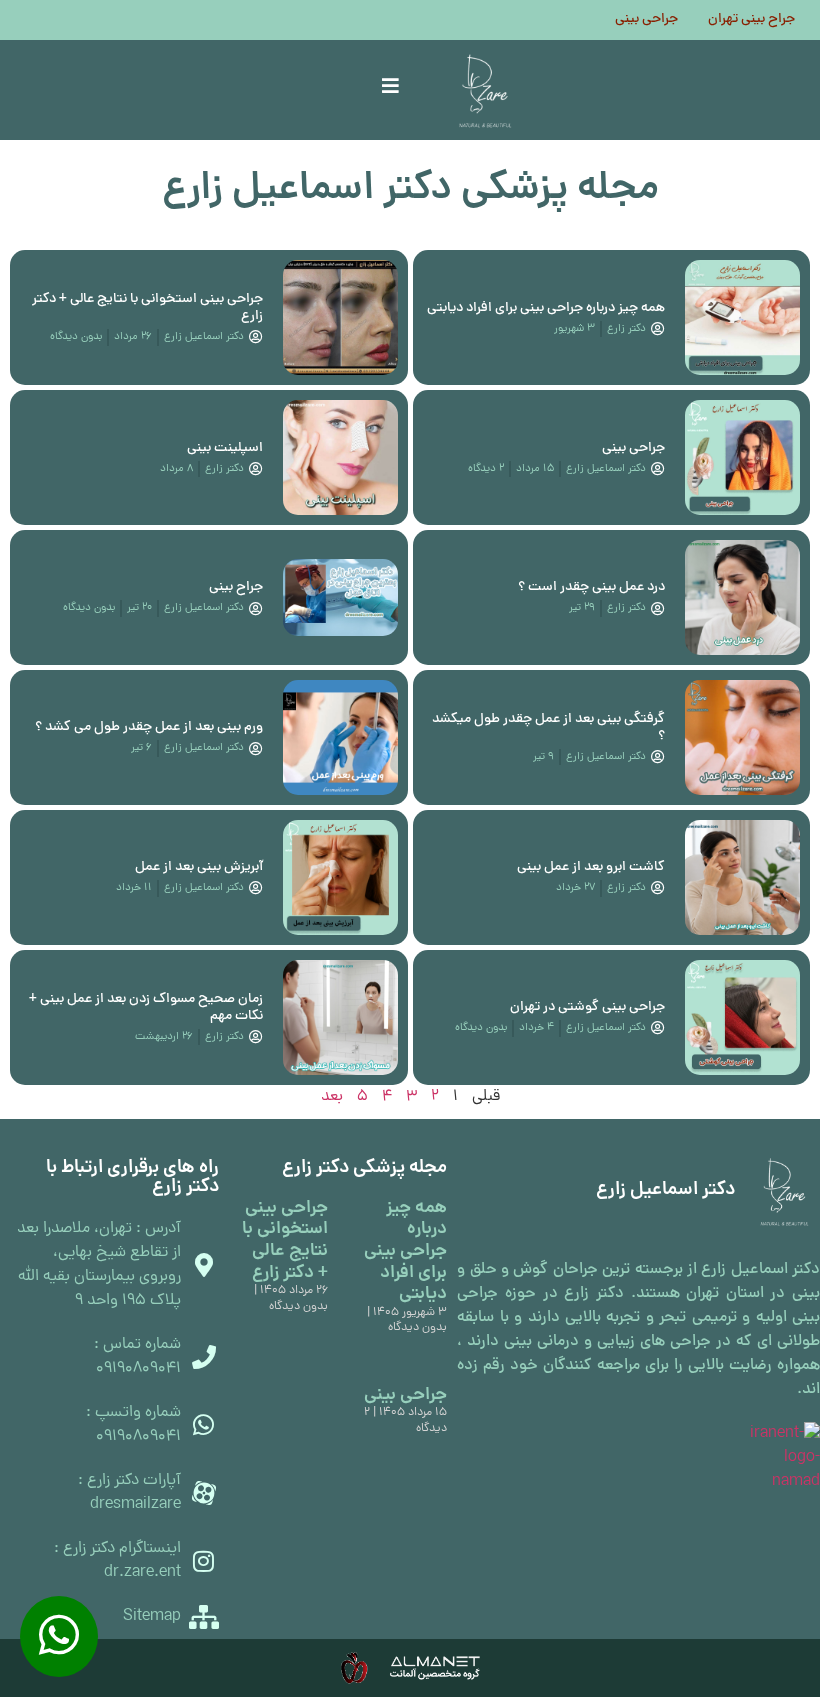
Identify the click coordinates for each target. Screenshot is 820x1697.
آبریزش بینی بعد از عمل (199, 867)
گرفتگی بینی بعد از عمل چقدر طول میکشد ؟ (548, 728)
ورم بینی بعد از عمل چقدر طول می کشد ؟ (149, 727)
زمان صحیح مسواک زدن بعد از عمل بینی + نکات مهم (146, 1008)
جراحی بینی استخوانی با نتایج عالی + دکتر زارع (147, 308)
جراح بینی (236, 587)
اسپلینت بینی (225, 448)
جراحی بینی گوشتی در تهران (587, 1007)
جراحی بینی (646, 20)
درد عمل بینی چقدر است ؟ (591, 587)
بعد (332, 1097)
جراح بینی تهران (751, 20)
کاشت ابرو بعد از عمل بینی (591, 867)
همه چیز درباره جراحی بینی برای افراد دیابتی (546, 308)
